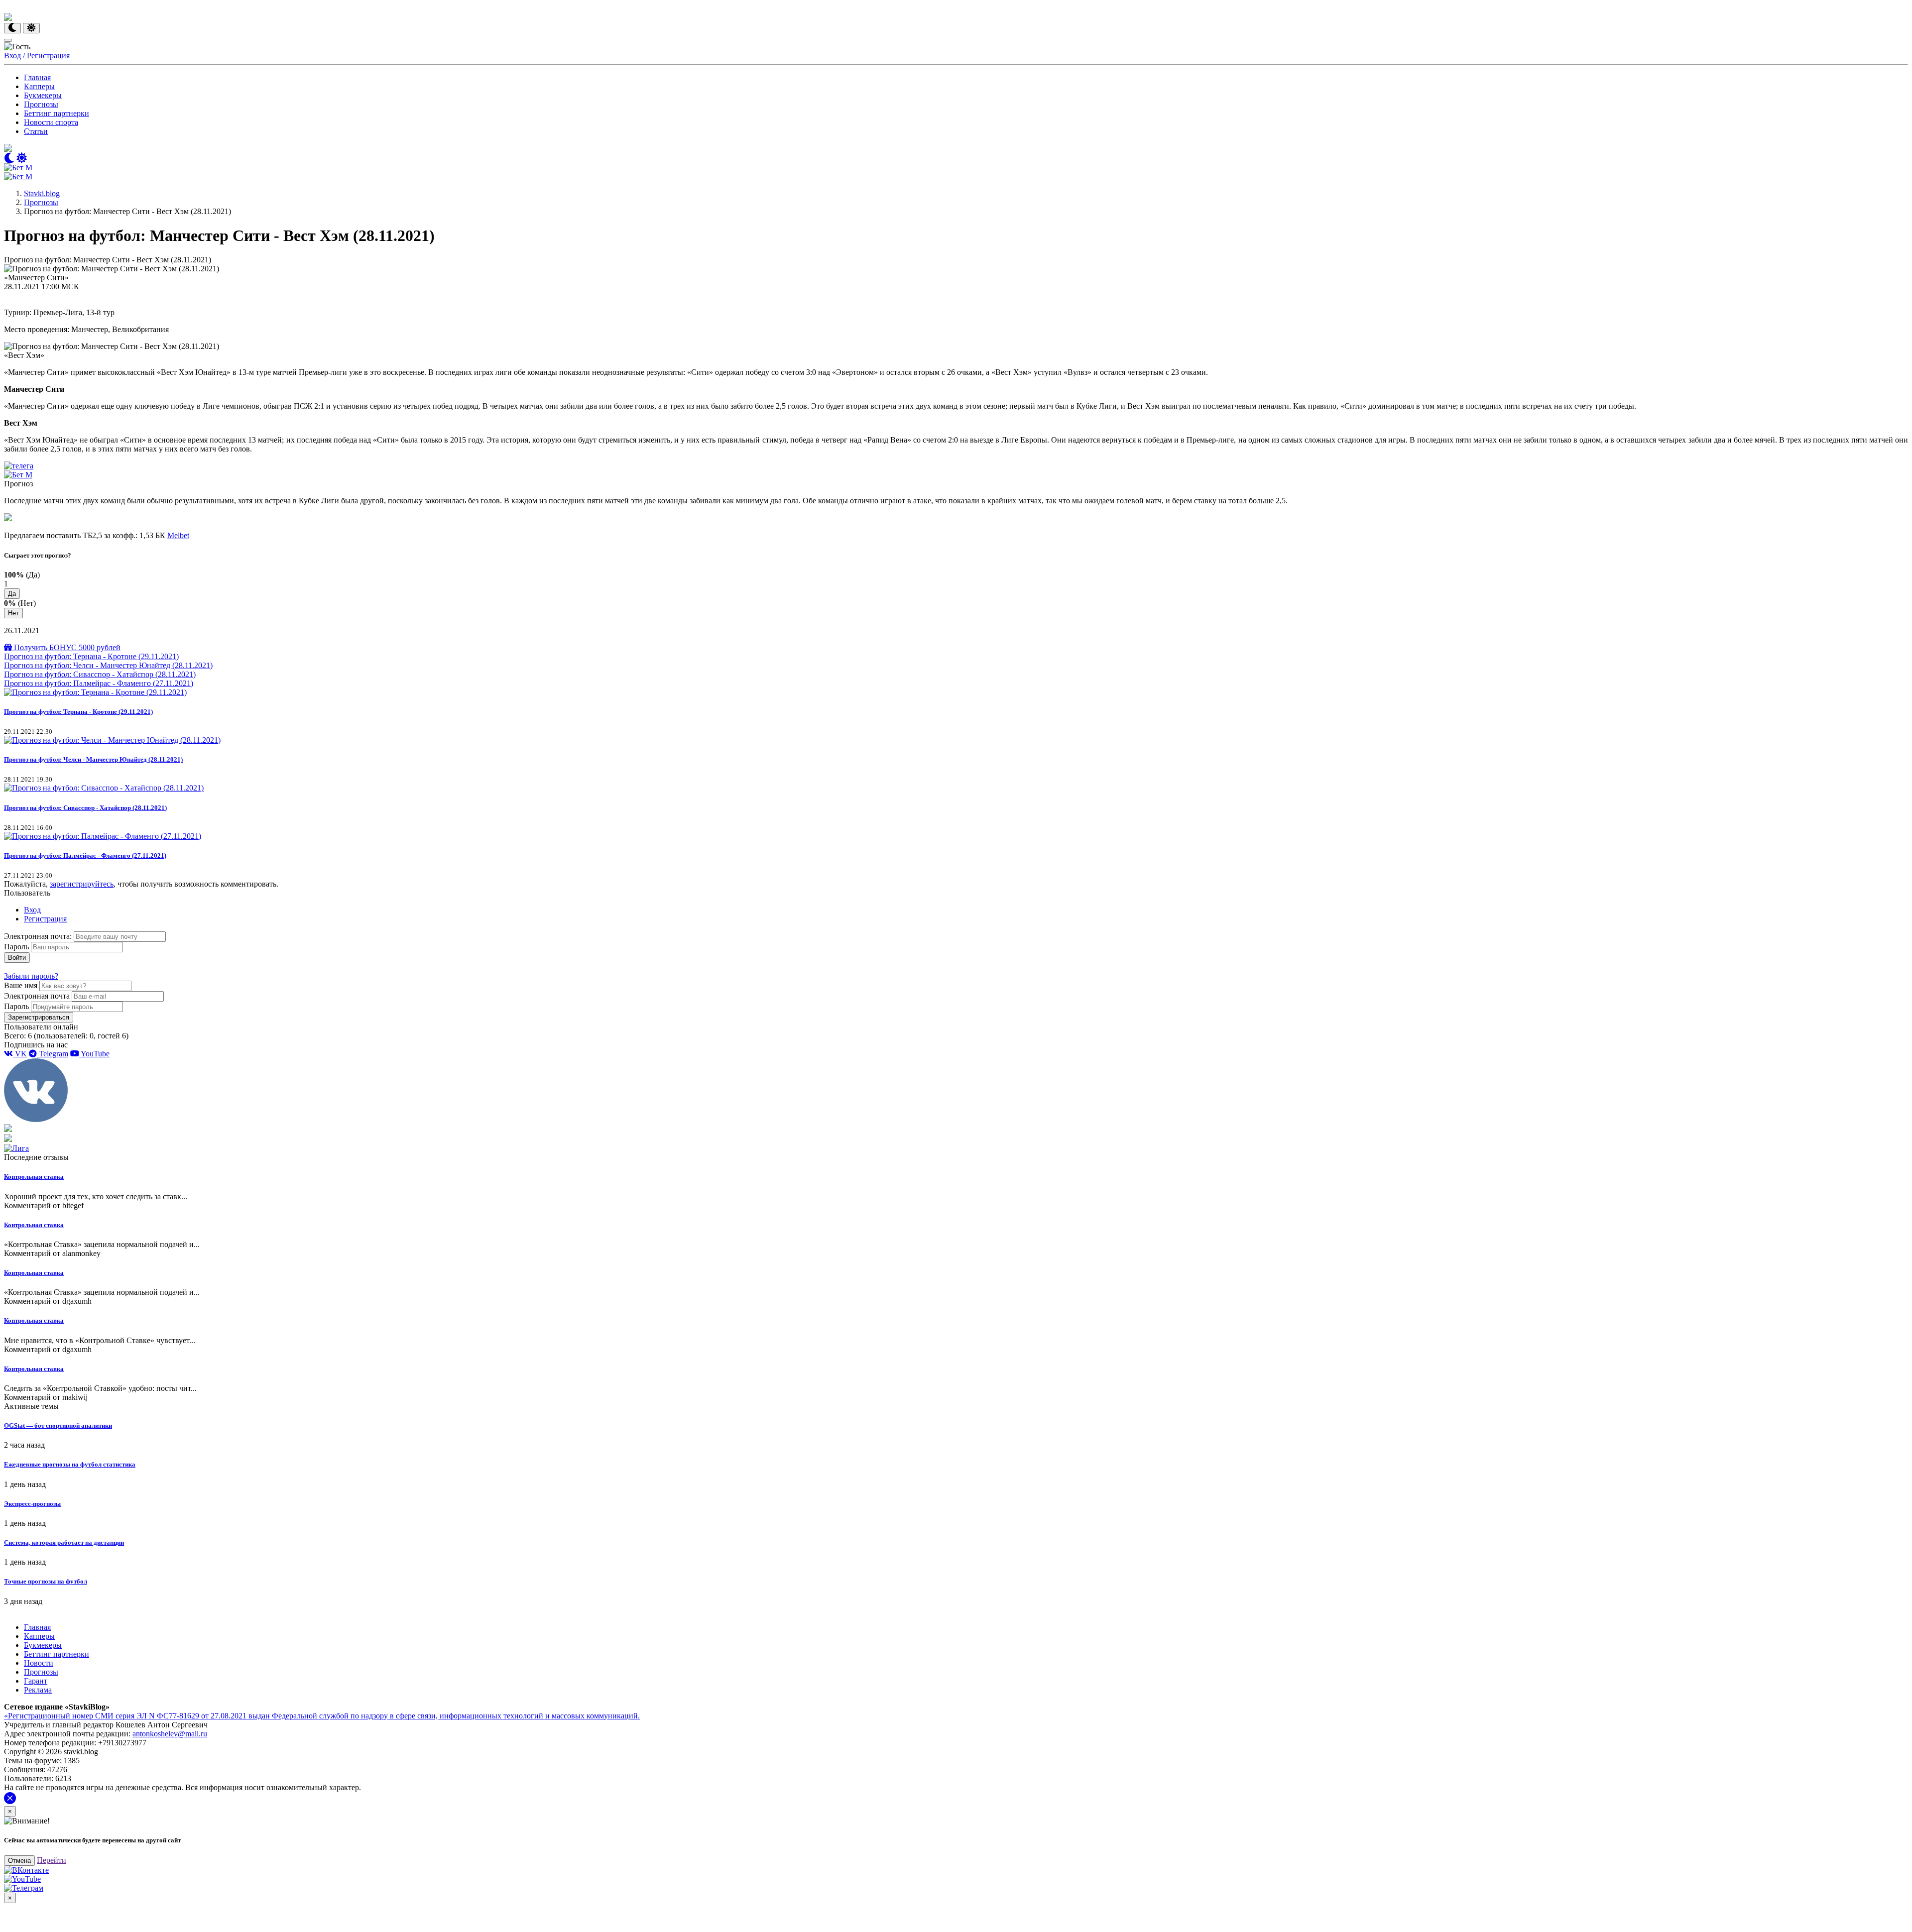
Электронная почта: (39, 936)
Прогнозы (41, 104)
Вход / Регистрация (37, 56)
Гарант (36, 1681)
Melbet (178, 535)
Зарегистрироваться (39, 1017)
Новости (39, 1663)
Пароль (16, 947)
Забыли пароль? (31, 976)
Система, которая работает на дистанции (64, 1542)
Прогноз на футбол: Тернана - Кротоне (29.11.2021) (91, 656)
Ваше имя (21, 985)
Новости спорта (51, 122)
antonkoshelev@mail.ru (170, 1734)
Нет (13, 613)
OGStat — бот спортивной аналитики (58, 1425)
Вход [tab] (32, 910)
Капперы (39, 86)
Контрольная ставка (34, 1177)
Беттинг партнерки (57, 113)
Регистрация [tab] (45, 919)
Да (12, 594)
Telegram (53, 1054)
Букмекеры (43, 95)
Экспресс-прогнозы (32, 1504)
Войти (17, 958)
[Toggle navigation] (8, 40)
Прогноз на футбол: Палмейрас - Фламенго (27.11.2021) (99, 683)
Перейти (52, 1860)
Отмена (19, 1861)
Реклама (38, 1690)
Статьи (36, 131)
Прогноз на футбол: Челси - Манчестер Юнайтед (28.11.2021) (108, 665)
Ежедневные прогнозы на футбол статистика (70, 1464)
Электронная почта (37, 996)
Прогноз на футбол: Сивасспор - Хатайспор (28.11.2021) (100, 674)
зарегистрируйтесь (82, 884)
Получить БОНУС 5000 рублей (66, 647)
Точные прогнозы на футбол (46, 1581)
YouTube (94, 1054)
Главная (37, 77)
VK (20, 1054)
